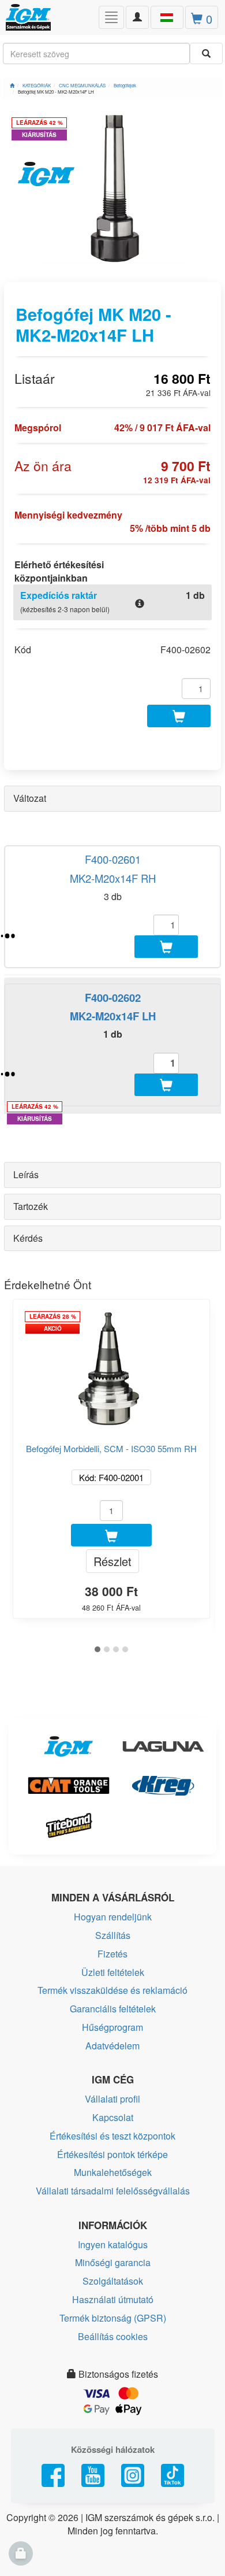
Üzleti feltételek (113, 1972)
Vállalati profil (112, 2099)
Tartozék (31, 1206)
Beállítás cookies (113, 2336)
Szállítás (113, 1935)
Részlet (112, 1561)
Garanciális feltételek (113, 2009)
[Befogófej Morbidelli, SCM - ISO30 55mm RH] (111, 1364)
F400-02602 (113, 998)
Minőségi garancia (113, 2262)
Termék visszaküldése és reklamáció (112, 1990)
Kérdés (28, 1238)
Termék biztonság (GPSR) (113, 2318)
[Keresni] (206, 53)
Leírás (26, 1174)
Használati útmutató (113, 2299)
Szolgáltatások (113, 2281)
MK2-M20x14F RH (113, 878)
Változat (30, 798)
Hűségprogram (112, 2027)
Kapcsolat (113, 2117)
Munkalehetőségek (113, 2172)
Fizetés (112, 1954)
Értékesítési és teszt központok (112, 2136)
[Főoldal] (12, 85)
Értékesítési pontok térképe (112, 2154)
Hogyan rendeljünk (113, 1917)
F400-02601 (113, 859)
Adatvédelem (112, 2046)
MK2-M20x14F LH (113, 1016)
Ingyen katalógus (113, 2244)
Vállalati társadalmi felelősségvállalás (113, 2191)
